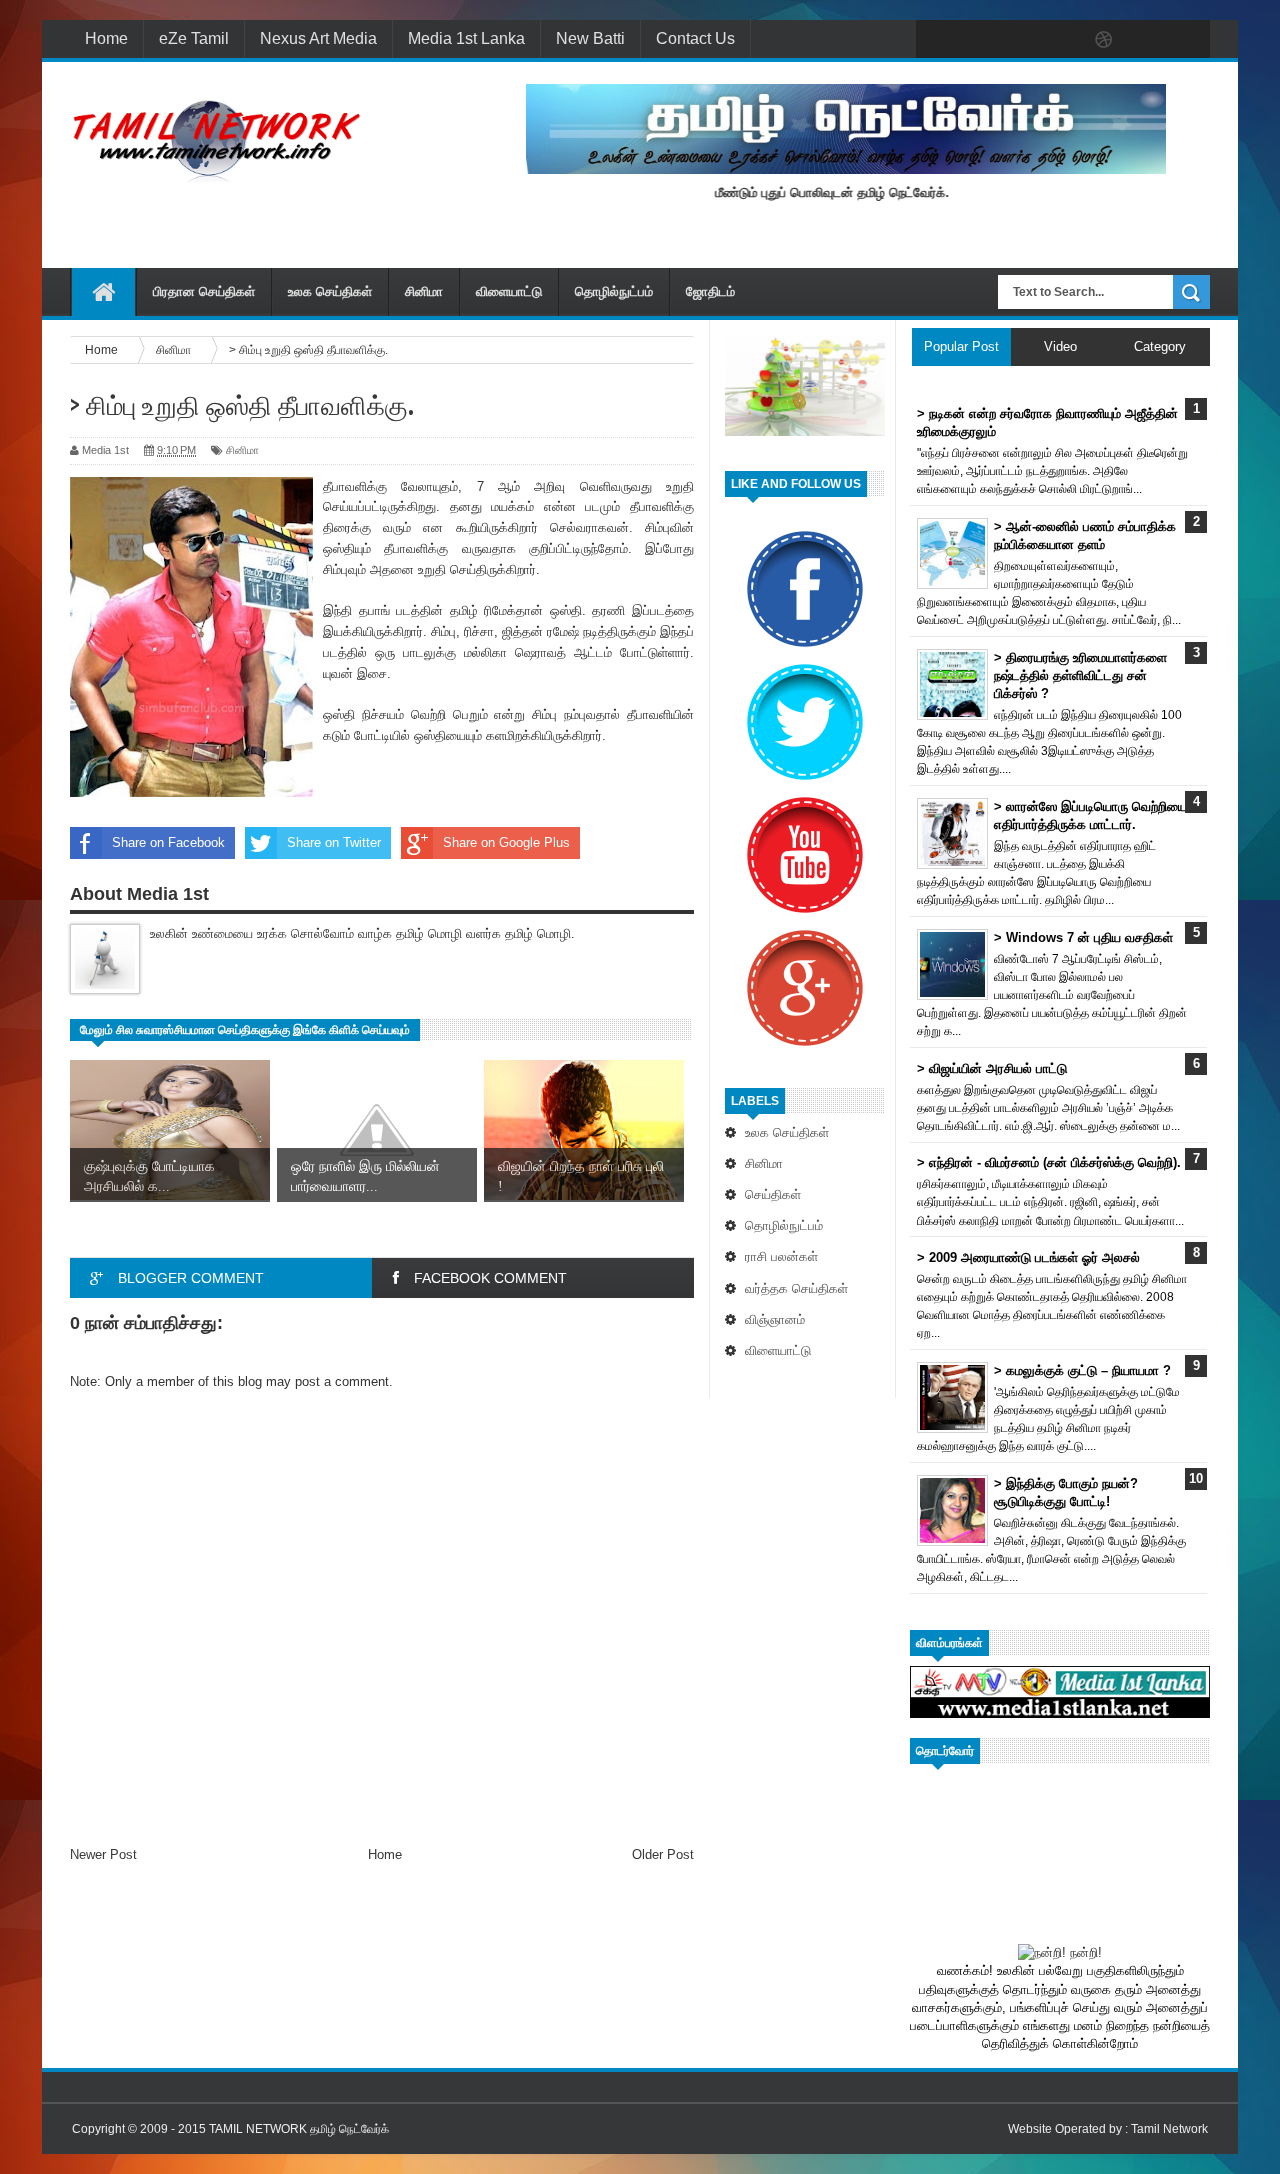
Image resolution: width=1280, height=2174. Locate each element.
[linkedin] (1146, 40)
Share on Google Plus (506, 842)
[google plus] (1188, 40)
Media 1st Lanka (466, 38)
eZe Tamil (194, 38)
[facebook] (936, 40)
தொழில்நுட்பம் (614, 291)
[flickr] (1062, 40)
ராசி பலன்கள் (781, 1256)
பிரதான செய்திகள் (204, 291)
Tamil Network (1169, 2129)
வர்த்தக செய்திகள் (796, 1288)
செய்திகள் (773, 1194)
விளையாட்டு (509, 291)
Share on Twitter (334, 842)
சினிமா (424, 291)
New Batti (590, 38)
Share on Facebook (168, 842)
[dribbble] (1104, 40)
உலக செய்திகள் (330, 291)
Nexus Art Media (318, 38)
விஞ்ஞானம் (775, 1319)
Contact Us (695, 38)
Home (106, 38)
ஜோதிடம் (710, 291)
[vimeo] (1020, 40)
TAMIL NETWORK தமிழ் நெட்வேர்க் (299, 2129)
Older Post (663, 1854)
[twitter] (978, 40)
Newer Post (103, 1854)
